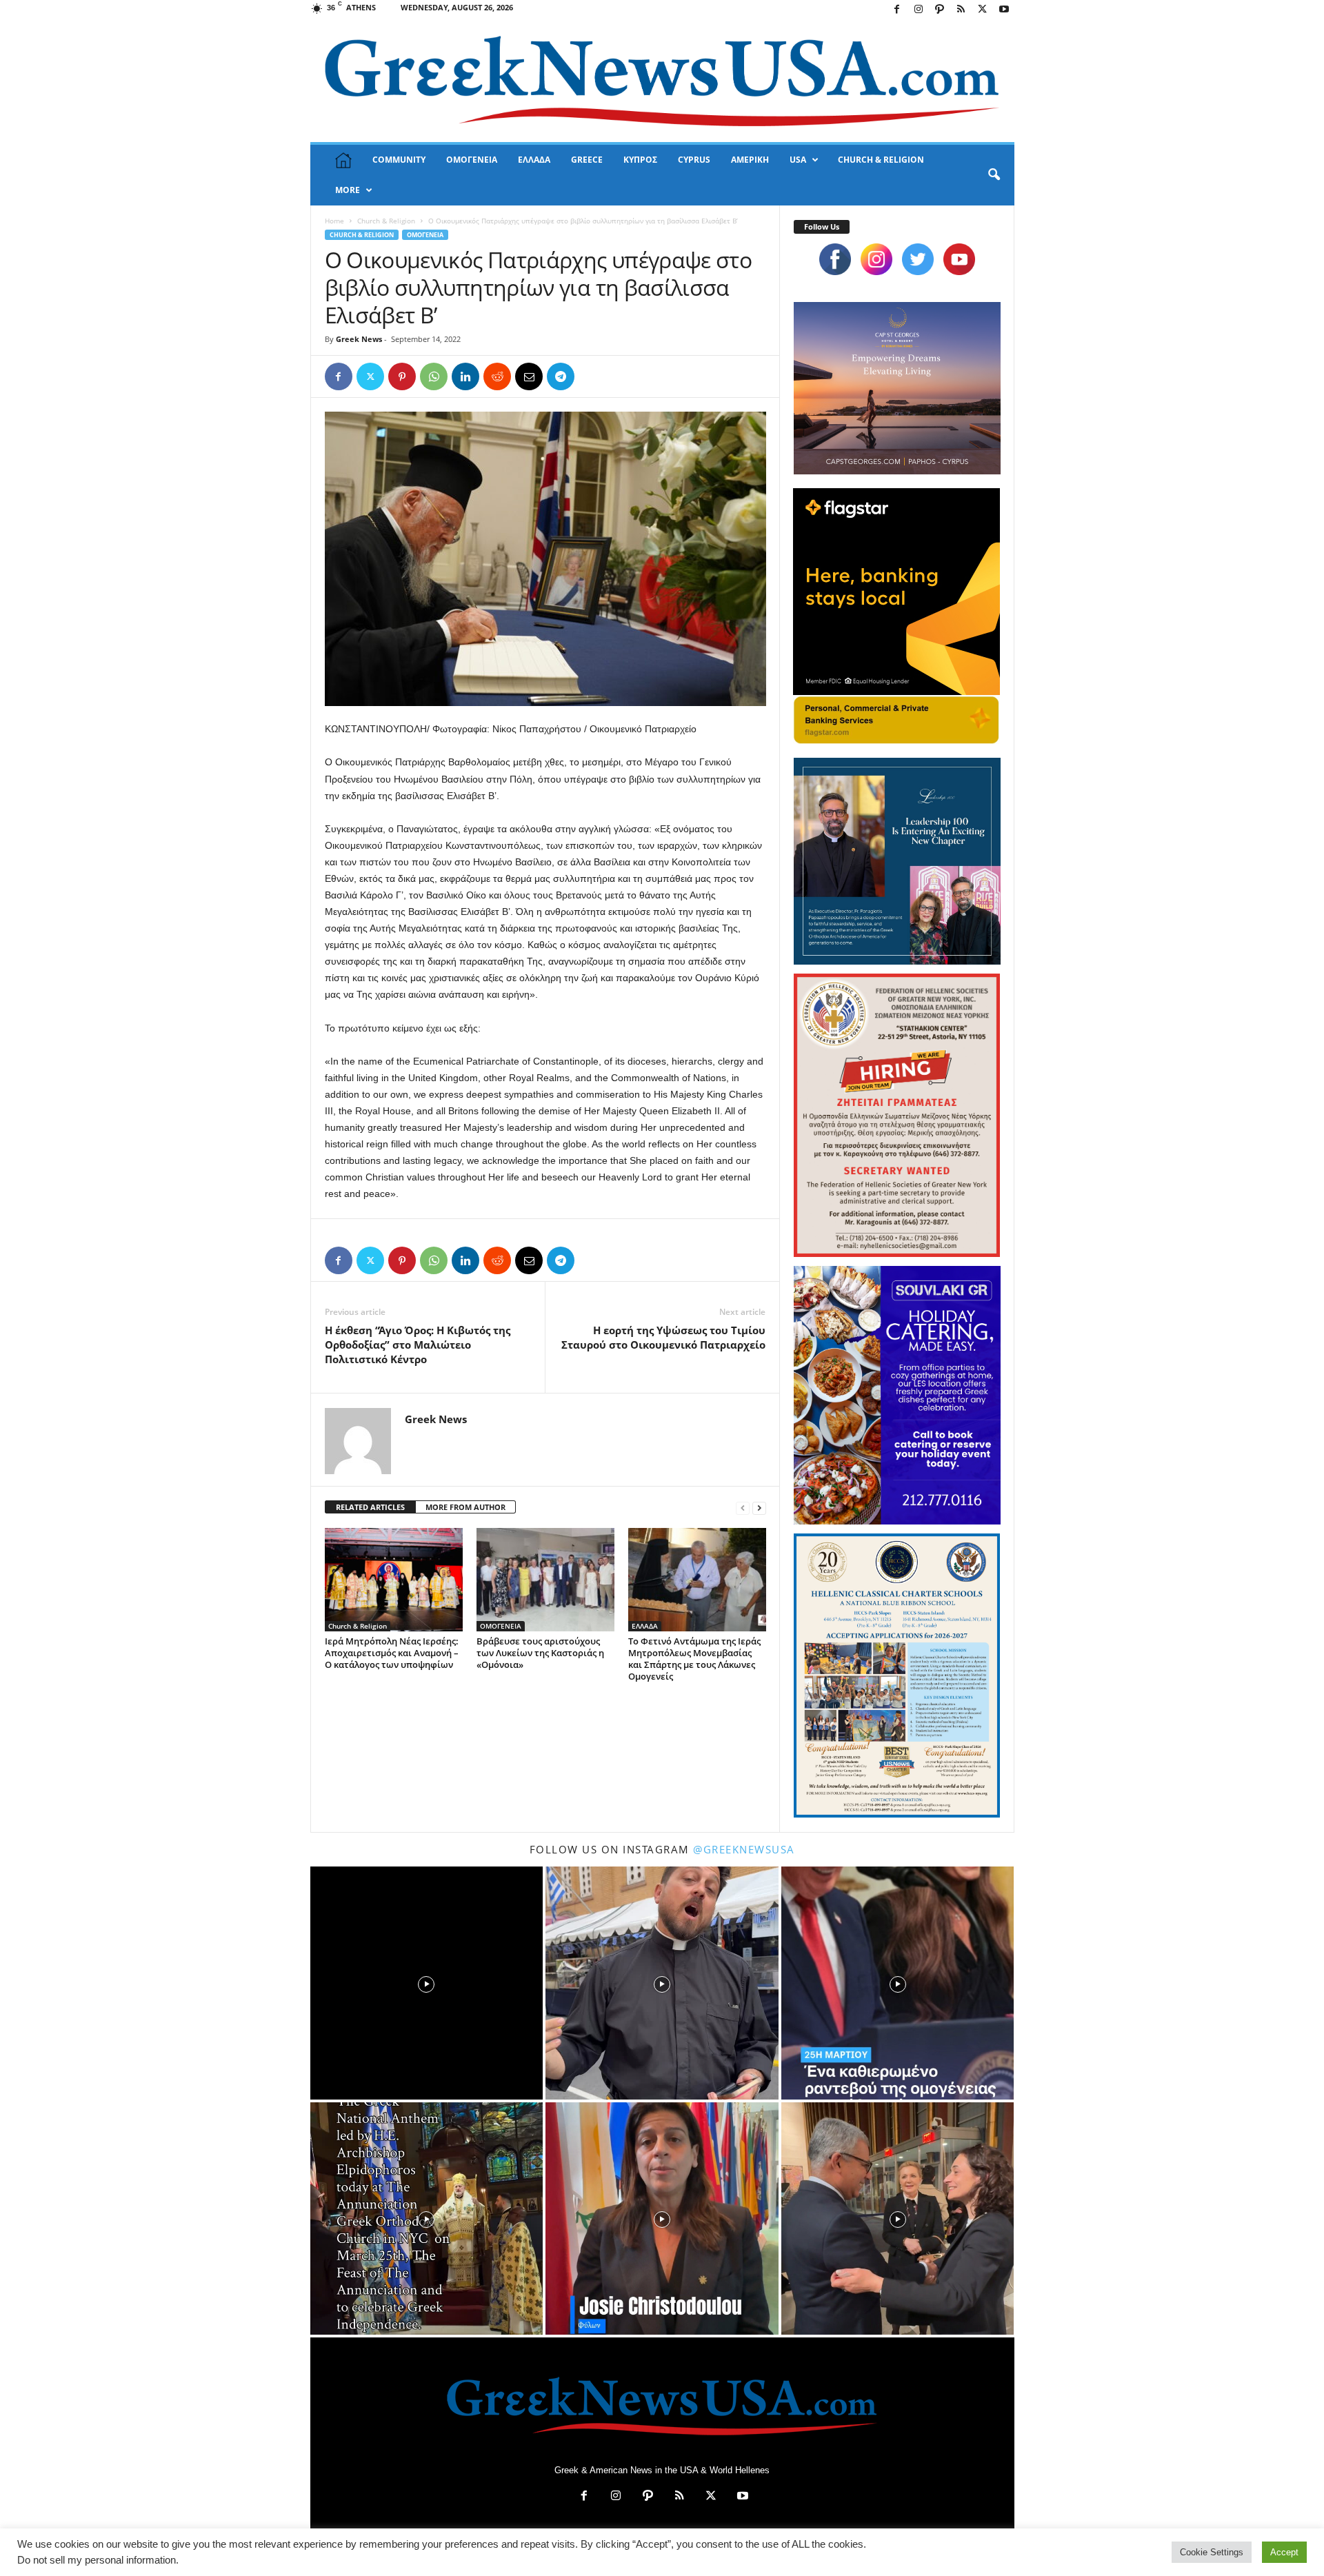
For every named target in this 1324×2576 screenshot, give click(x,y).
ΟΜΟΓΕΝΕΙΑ (472, 160)
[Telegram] (561, 376)
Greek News (359, 339)
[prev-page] (743, 1508)
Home (334, 221)
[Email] (529, 376)
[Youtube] (1004, 10)
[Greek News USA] (662, 81)
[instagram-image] (427, 1983)
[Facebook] (897, 10)
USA (798, 160)
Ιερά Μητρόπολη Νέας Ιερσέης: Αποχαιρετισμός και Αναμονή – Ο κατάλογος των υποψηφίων (392, 1653)
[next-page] (759, 1508)
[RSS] (961, 10)
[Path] (940, 10)
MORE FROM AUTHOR (465, 1507)
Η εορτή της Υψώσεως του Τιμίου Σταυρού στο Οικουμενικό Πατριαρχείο (663, 1337)
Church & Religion (386, 221)
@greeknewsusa (744, 1849)
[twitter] (918, 259)
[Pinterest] (402, 376)
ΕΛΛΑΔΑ (534, 160)
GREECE (587, 160)
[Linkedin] (465, 376)
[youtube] (959, 259)
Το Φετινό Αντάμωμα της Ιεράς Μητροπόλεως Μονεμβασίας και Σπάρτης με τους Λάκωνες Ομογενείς (694, 1659)
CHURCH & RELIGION (881, 160)
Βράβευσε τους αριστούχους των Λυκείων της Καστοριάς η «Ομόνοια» (540, 1653)
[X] (983, 10)
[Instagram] (919, 10)
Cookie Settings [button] (1212, 2552)
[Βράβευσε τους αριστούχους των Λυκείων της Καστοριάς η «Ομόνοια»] (545, 1580)
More (348, 190)
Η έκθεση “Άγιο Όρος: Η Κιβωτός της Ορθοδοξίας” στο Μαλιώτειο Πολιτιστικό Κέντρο (418, 1345)
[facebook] (835, 259)
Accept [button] (1284, 2552)
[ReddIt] (497, 376)
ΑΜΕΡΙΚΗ (750, 160)
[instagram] (876, 259)
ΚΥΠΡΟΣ (640, 160)
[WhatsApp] (434, 376)
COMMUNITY (399, 160)
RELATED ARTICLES (370, 1507)
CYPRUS (694, 160)
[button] (994, 175)
